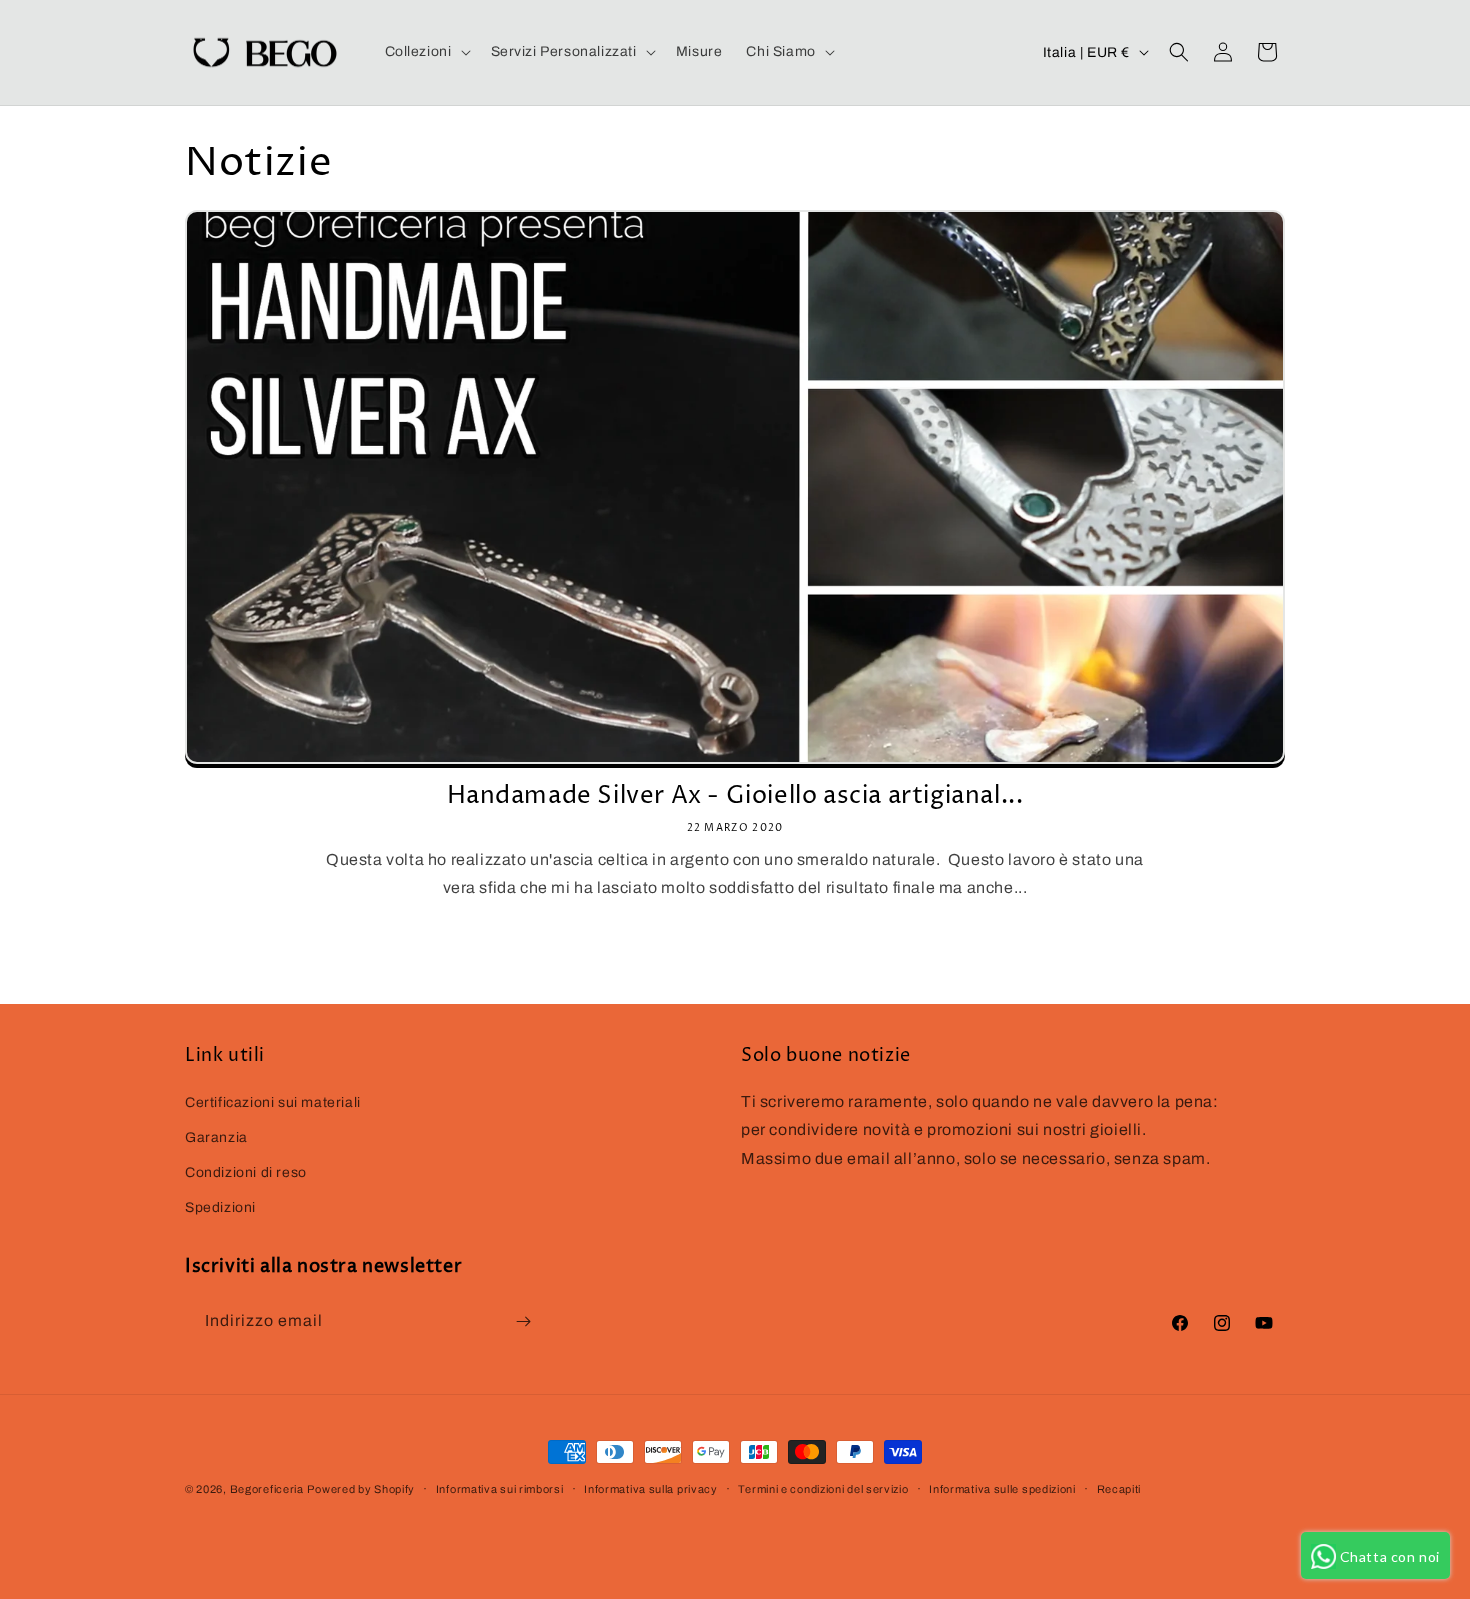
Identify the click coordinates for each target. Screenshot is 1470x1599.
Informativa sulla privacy (651, 1489)
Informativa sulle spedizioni (1002, 1489)
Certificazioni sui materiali (273, 1102)
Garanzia (216, 1137)
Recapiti (1119, 1489)
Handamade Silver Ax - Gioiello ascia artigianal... (735, 796)
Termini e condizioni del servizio (823, 1489)
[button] (426, 52)
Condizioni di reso (246, 1172)
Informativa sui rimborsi (500, 1489)
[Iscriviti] (523, 1321)
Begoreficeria (267, 1489)
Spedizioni (220, 1207)
